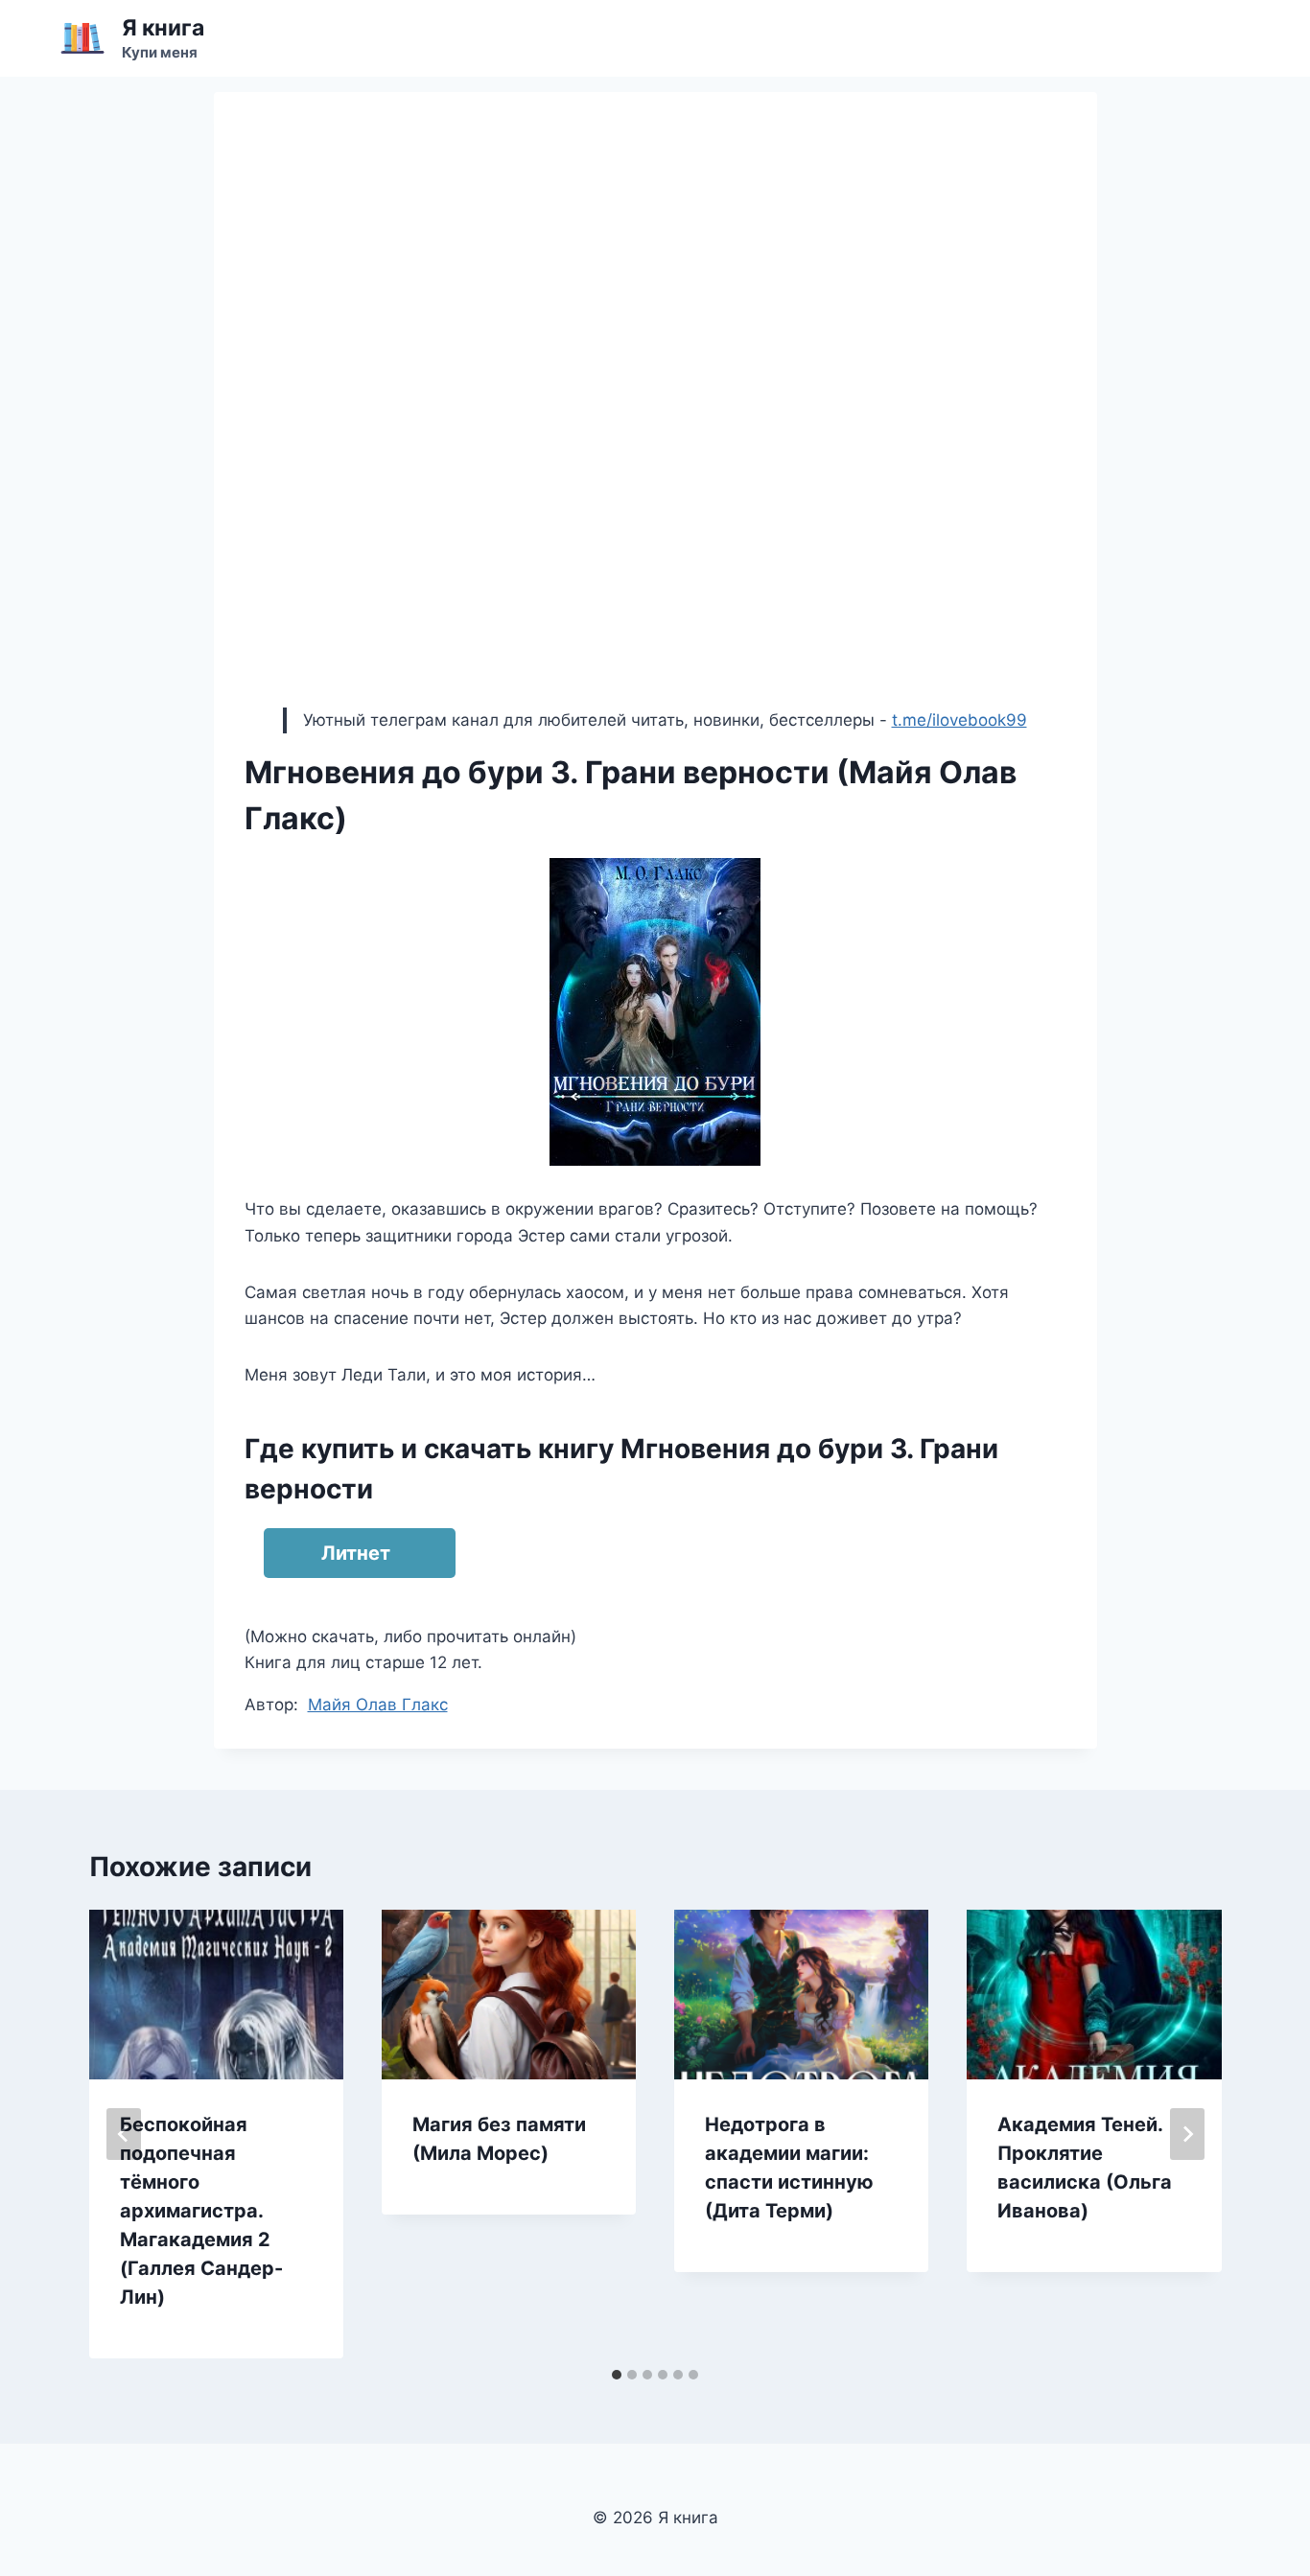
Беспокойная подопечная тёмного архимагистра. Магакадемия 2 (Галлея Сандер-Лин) (201, 2211)
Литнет (356, 1553)
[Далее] (1187, 2134)
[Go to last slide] (124, 2134)
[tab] (617, 2375)
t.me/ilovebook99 (959, 720)
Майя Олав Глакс (378, 1705)
